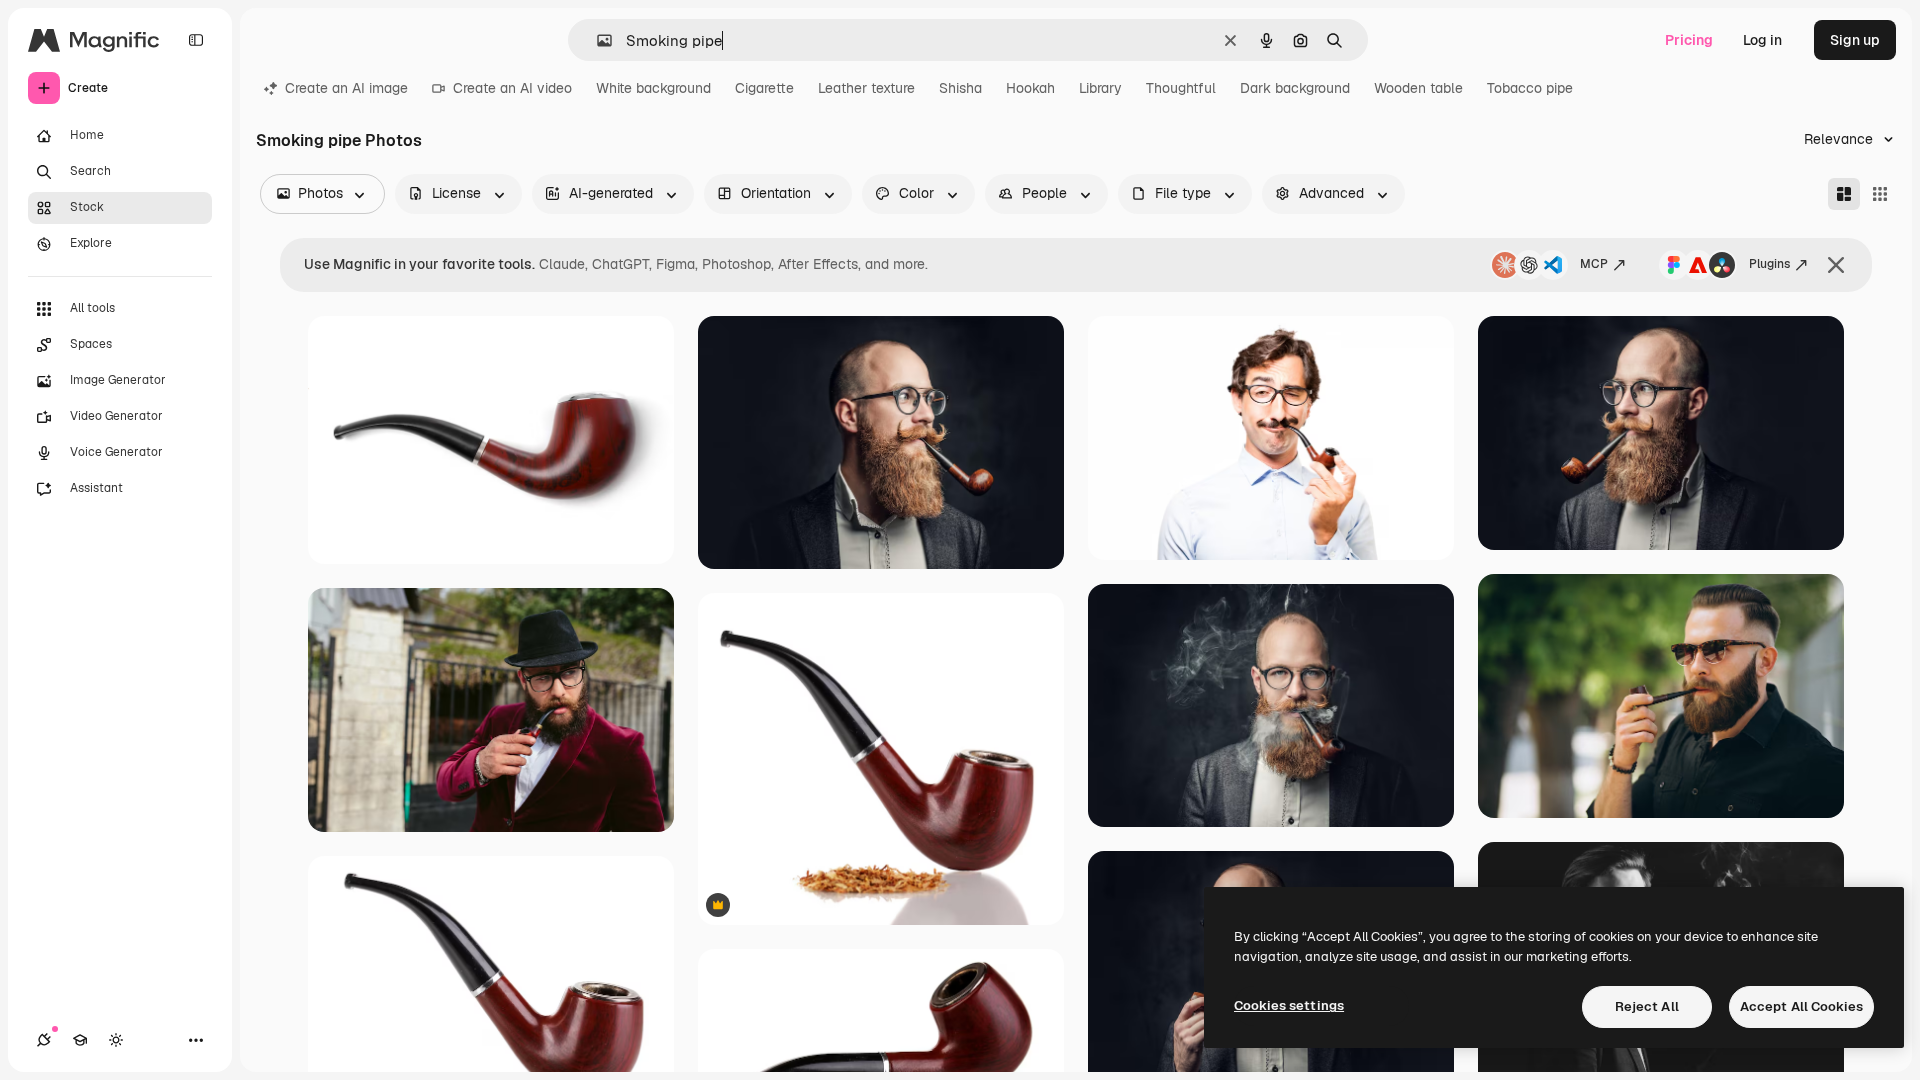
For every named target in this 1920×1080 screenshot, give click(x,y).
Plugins (1769, 264)
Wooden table (1418, 88)
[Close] (1836, 265)
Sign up (1855, 40)
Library (1100, 88)
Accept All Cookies (1801, 1006)
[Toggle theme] (116, 1040)
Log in (1762, 40)
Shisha (960, 88)
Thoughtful (1181, 88)
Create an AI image (346, 88)
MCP (1594, 264)
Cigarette (764, 88)
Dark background (1295, 88)
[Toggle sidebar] (196, 40)
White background (653, 88)
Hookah (1030, 88)
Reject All (1647, 1006)
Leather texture (866, 88)
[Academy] (80, 1040)
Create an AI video (512, 88)
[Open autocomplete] (596, 40)
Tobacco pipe (1530, 88)
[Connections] (44, 1040)
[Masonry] (1844, 194)
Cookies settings (1289, 1005)
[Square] (1880, 194)
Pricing (1689, 40)
